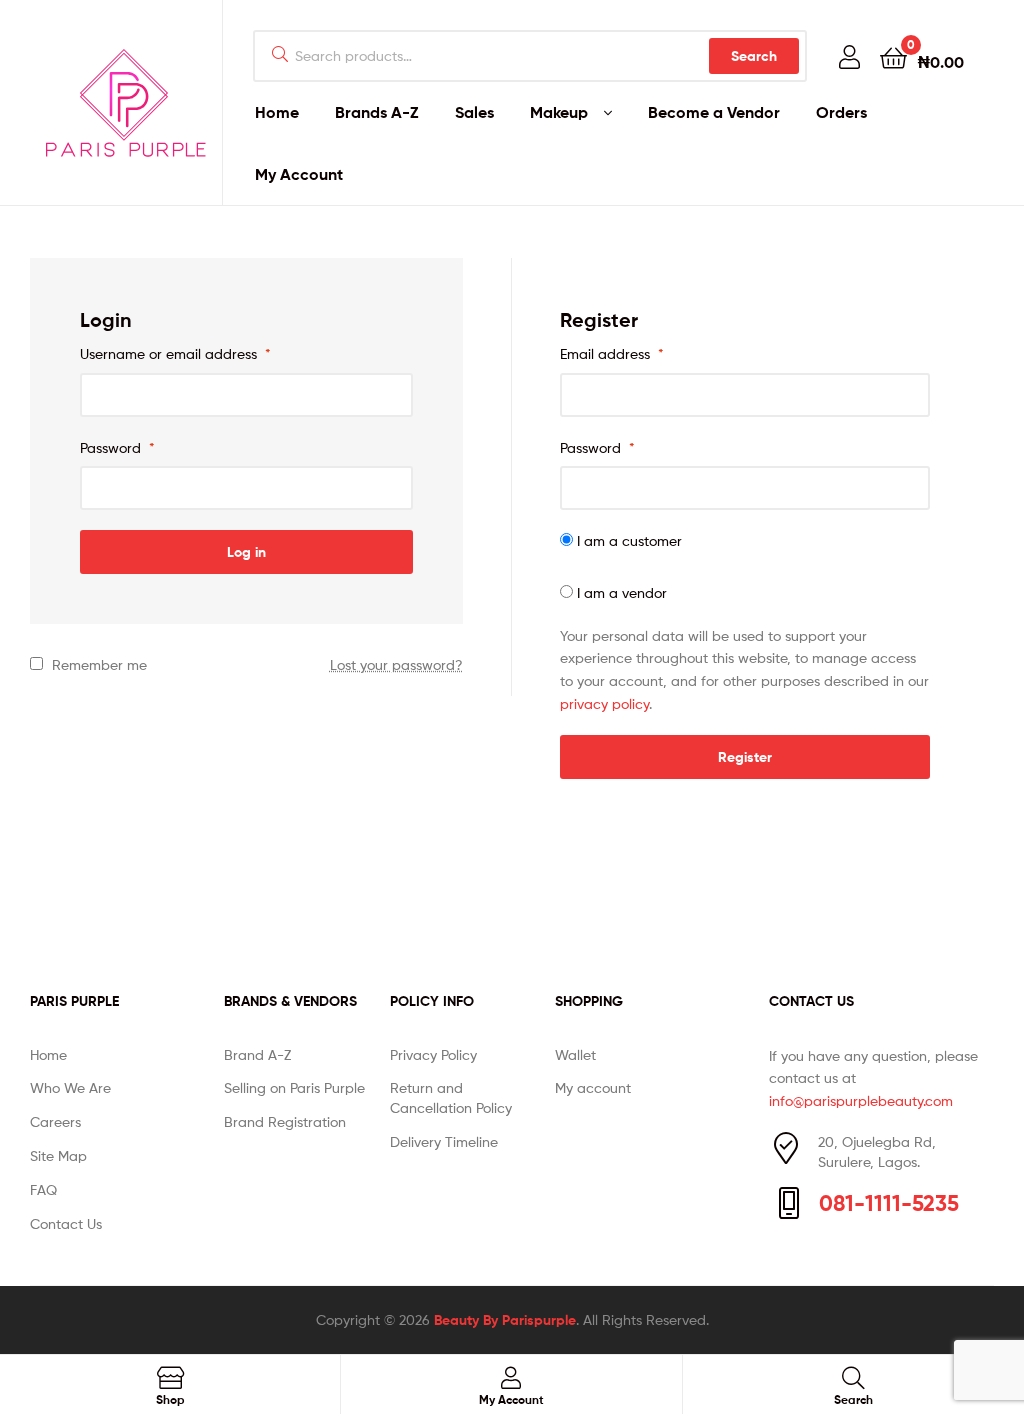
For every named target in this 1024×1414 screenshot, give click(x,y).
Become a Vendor (714, 112)
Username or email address (175, 353)
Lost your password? (396, 664)
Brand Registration (285, 1121)
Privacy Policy (433, 1054)
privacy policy (604, 703)
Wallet (575, 1054)
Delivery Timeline (444, 1141)
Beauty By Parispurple (505, 1320)
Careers (55, 1121)
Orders (841, 112)
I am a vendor (620, 592)
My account (593, 1087)
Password (117, 447)
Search (754, 56)
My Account (299, 174)
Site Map (58, 1155)
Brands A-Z (377, 112)
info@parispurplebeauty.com (861, 1100)
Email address (612, 353)
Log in (246, 552)
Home (277, 112)
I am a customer (627, 540)
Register (745, 757)
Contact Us (66, 1223)
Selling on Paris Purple (294, 1087)
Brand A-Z (257, 1054)
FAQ (43, 1189)
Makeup (559, 112)
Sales (474, 112)
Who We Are (70, 1087)
